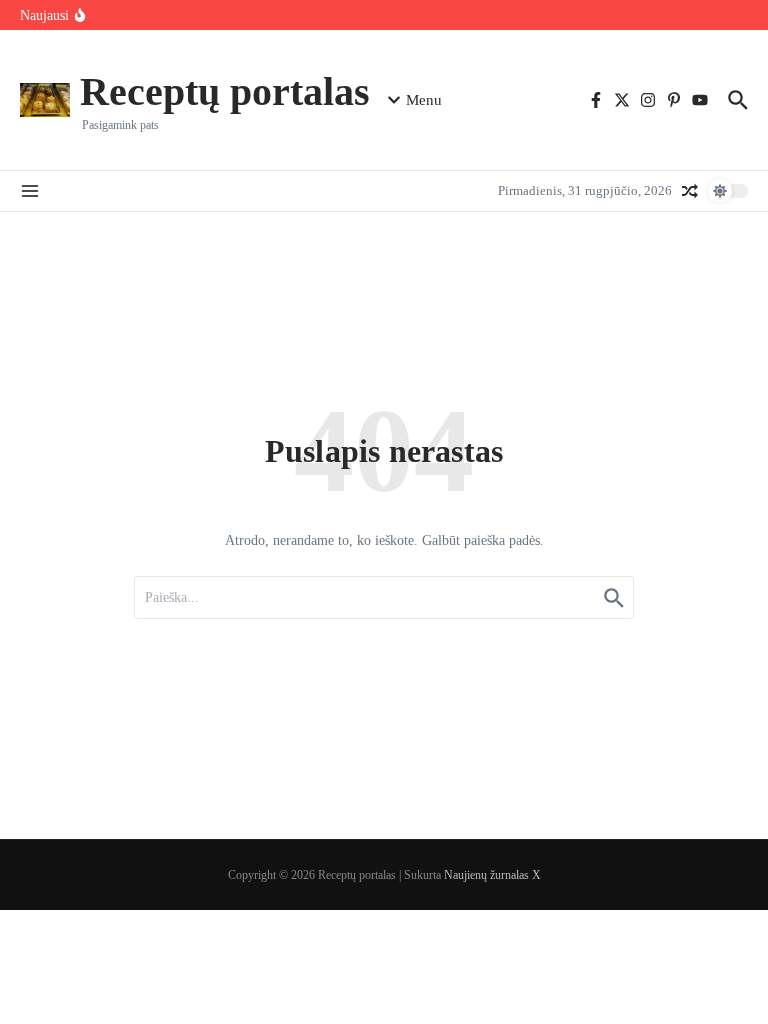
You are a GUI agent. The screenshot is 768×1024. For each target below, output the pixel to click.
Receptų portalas (225, 91)
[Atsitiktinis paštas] (690, 191)
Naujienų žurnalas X (492, 875)
